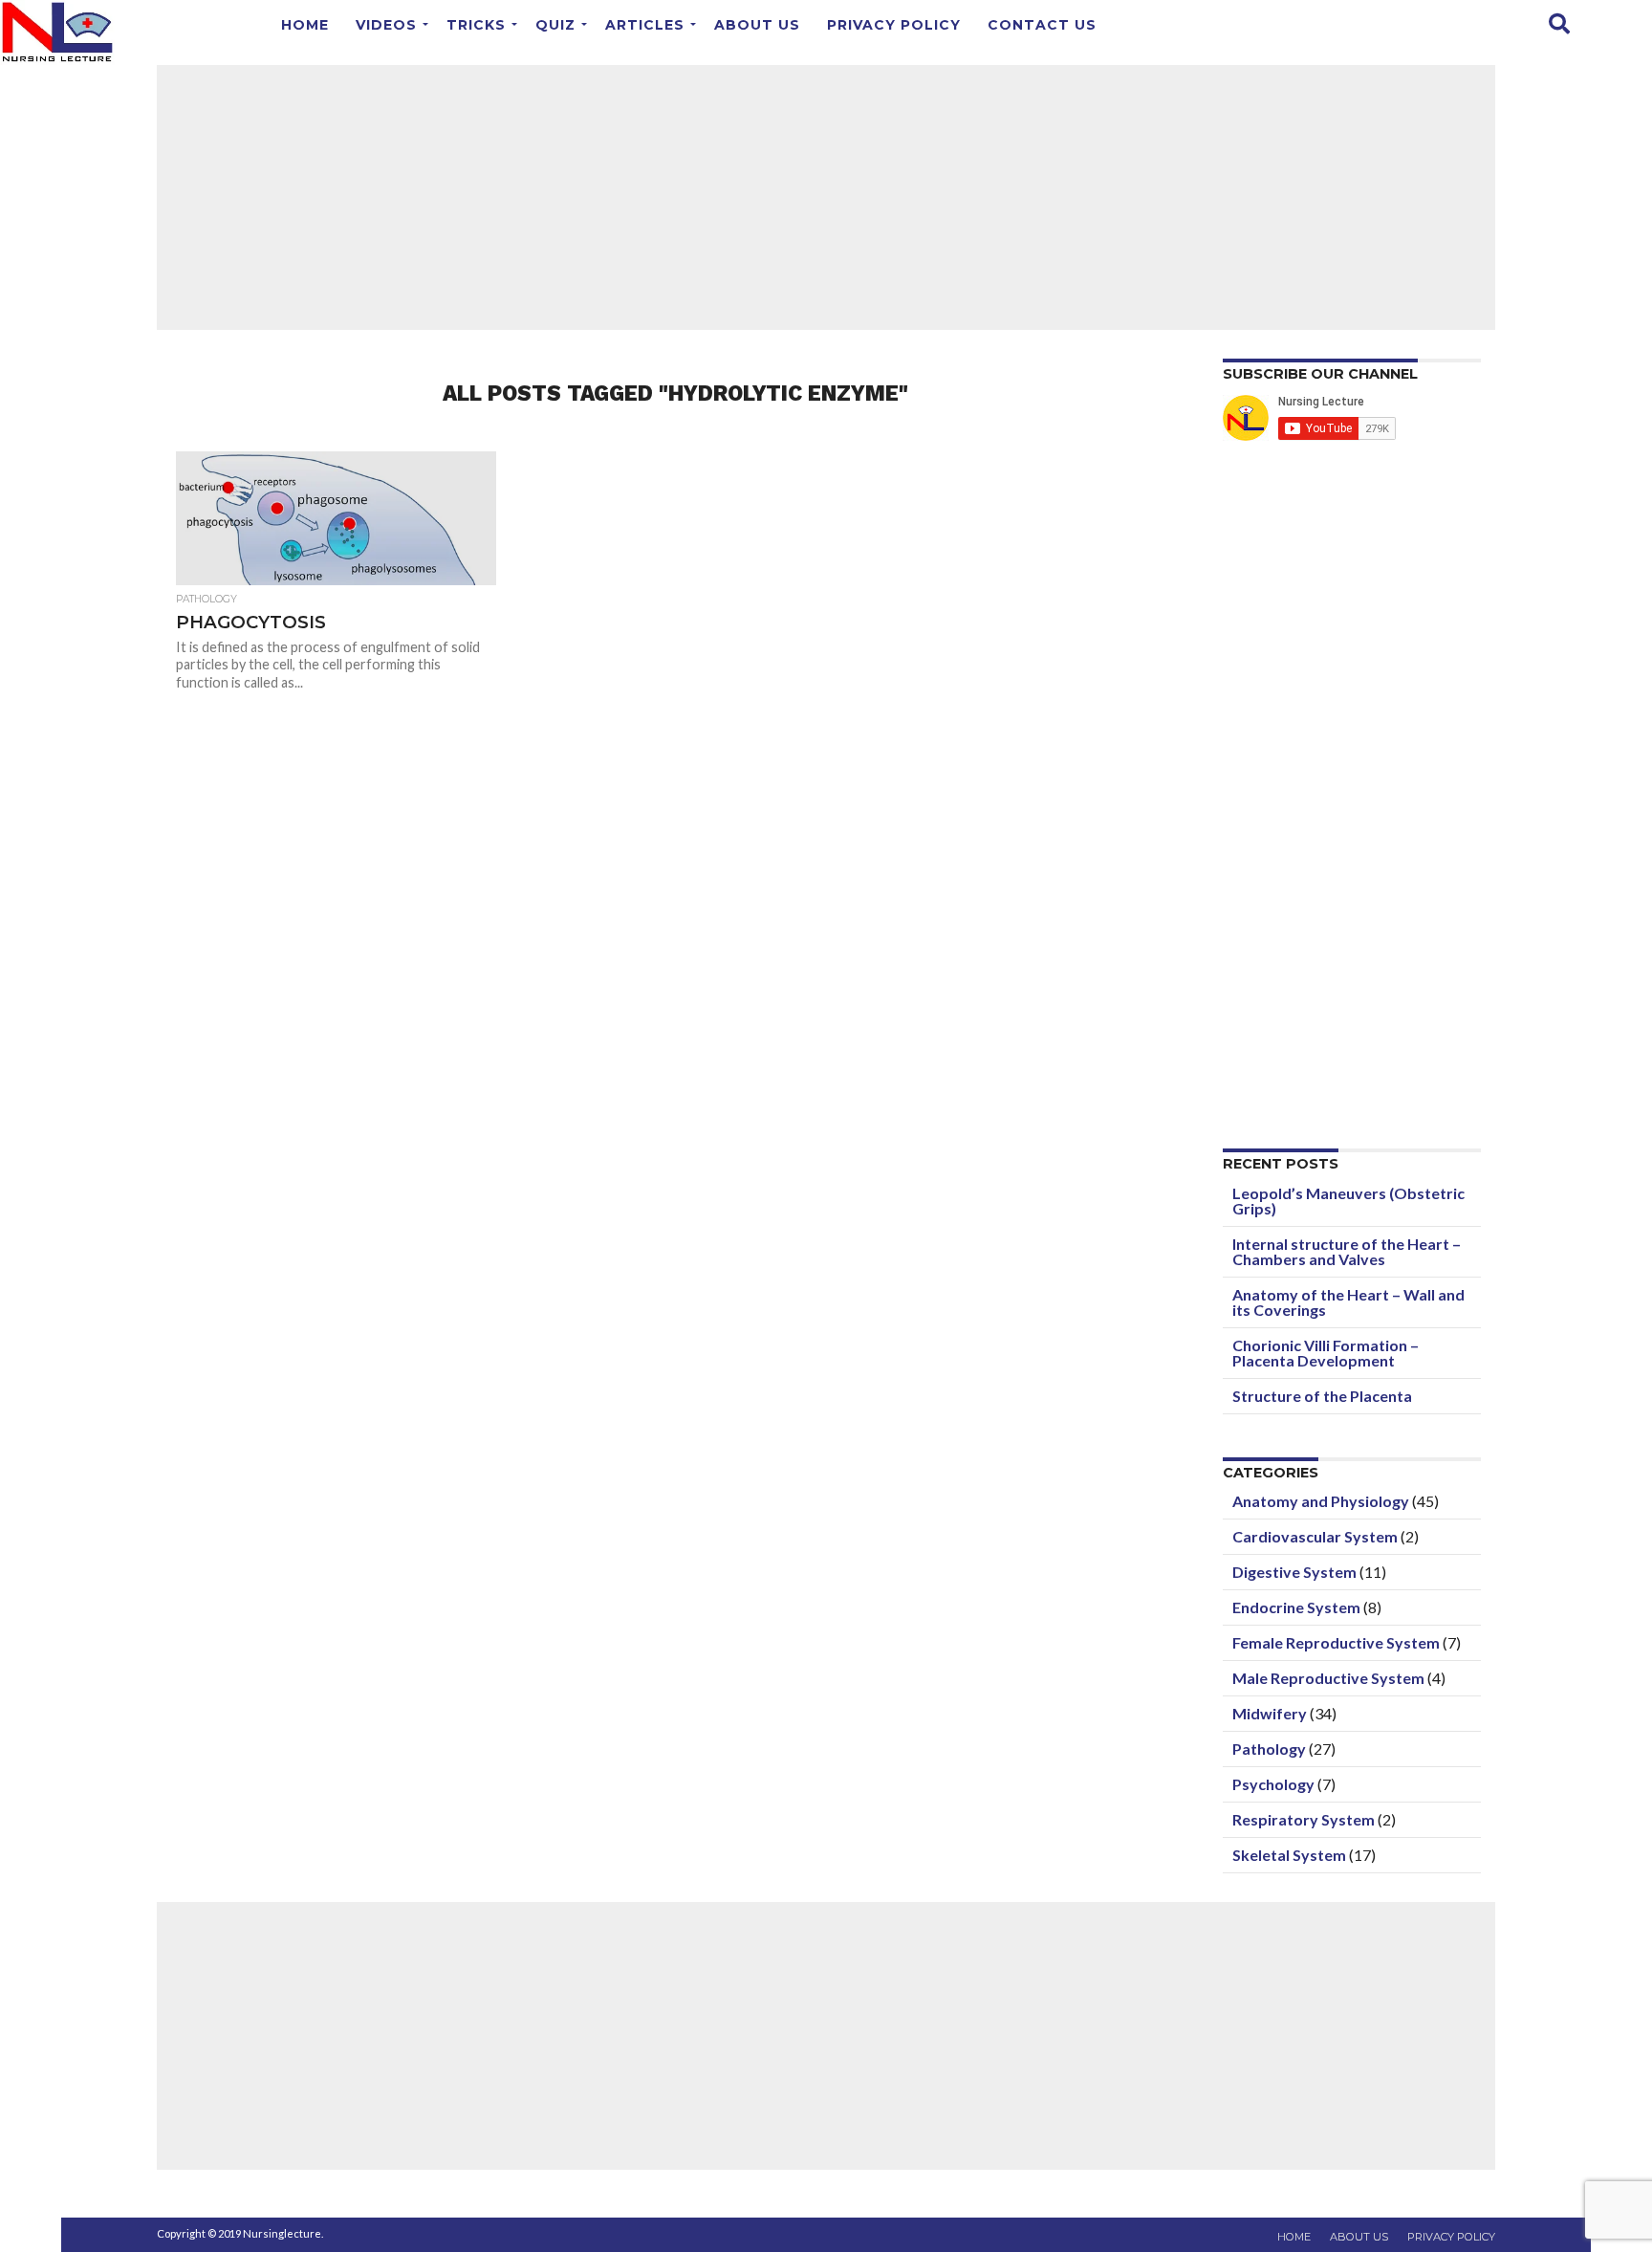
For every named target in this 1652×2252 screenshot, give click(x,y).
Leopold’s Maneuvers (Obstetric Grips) (1348, 1201)
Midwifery (1270, 1713)
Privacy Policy (894, 25)
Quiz (555, 25)
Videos (386, 25)
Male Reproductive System (1328, 1678)
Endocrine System (1296, 1607)
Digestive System (1294, 1572)
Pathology (1269, 1749)
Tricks (476, 25)
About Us (757, 25)
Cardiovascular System (1315, 1536)
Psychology (1273, 1784)
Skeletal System (1289, 1855)
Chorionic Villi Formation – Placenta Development (1326, 1353)
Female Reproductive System (1336, 1642)
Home (305, 25)
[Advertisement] (826, 196)
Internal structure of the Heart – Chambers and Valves (1347, 1251)
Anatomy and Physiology (1321, 1501)
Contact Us (1042, 25)
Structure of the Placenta (1322, 1396)
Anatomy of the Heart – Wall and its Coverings (1348, 1302)
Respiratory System (1304, 1819)
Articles (645, 25)
